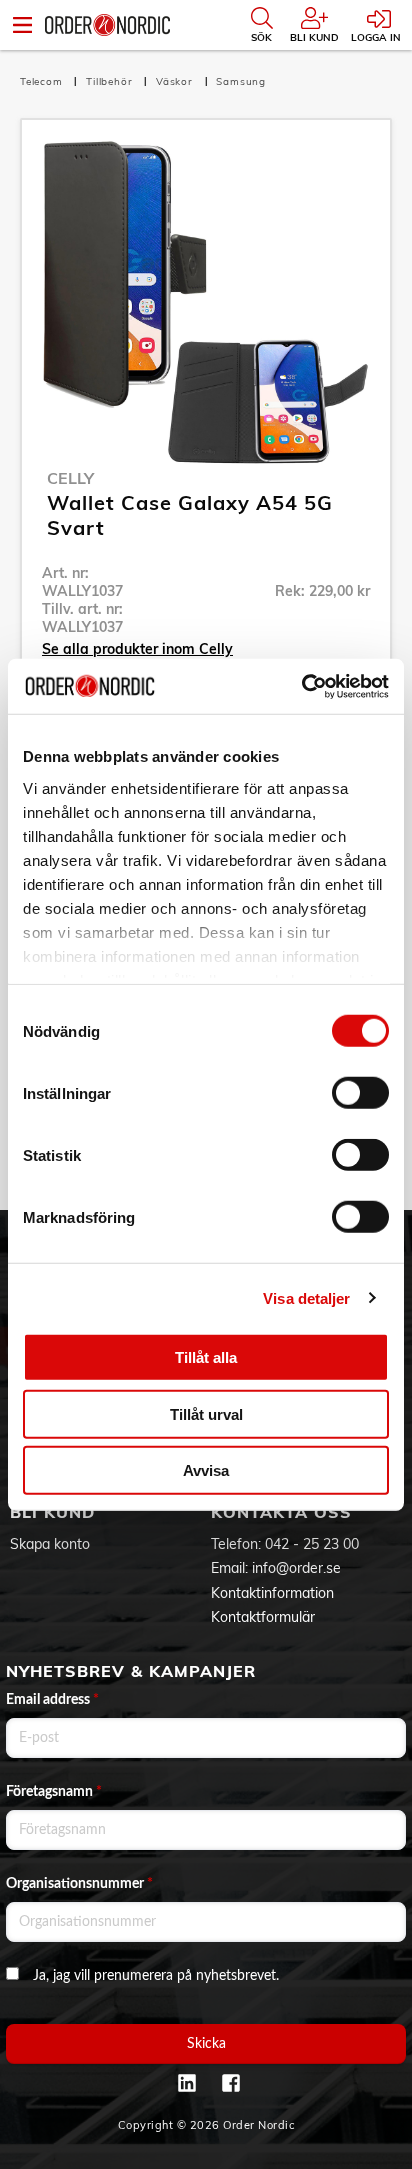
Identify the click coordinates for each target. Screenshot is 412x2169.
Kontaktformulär (263, 1617)
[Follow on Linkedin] (187, 2083)
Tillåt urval (206, 1413)
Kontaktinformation (272, 1593)
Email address (52, 1700)
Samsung (241, 81)
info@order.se (296, 1568)
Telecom (43, 81)
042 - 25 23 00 (312, 1544)
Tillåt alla (206, 1357)
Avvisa (206, 1470)
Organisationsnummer (79, 1884)
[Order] (107, 25)
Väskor (176, 81)
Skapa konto (50, 1544)
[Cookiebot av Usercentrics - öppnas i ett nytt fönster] (301, 686)
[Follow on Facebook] (231, 2083)
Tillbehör (111, 81)
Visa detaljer (306, 1297)
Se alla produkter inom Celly (137, 649)
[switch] (360, 1093)
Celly (70, 478)
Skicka (206, 2044)
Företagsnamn (54, 1792)
